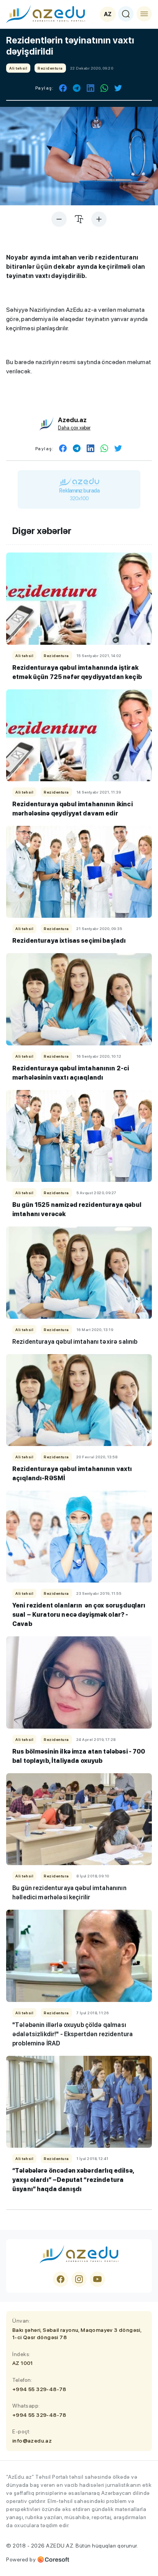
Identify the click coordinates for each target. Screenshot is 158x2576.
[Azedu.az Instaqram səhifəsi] (79, 2279)
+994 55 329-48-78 (39, 2389)
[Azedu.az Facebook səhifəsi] (61, 2279)
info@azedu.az (32, 2441)
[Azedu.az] (46, 14)
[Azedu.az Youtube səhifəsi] (97, 2279)
